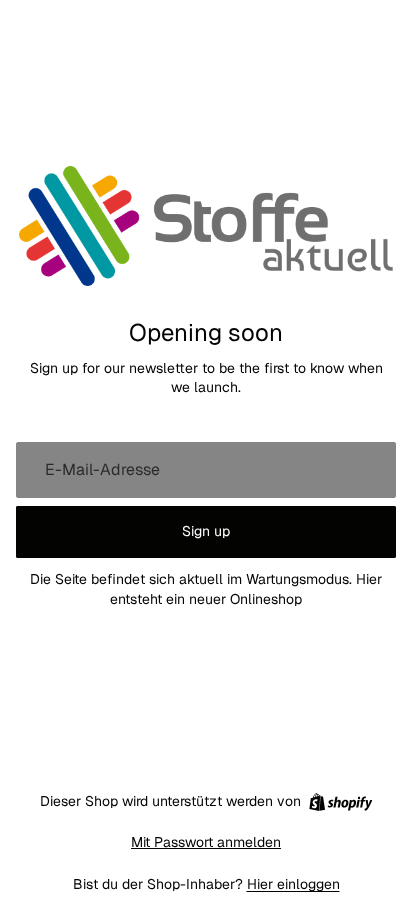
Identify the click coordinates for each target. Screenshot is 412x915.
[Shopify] (340, 802)
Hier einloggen (293, 884)
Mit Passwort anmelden (206, 842)
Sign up (206, 531)
